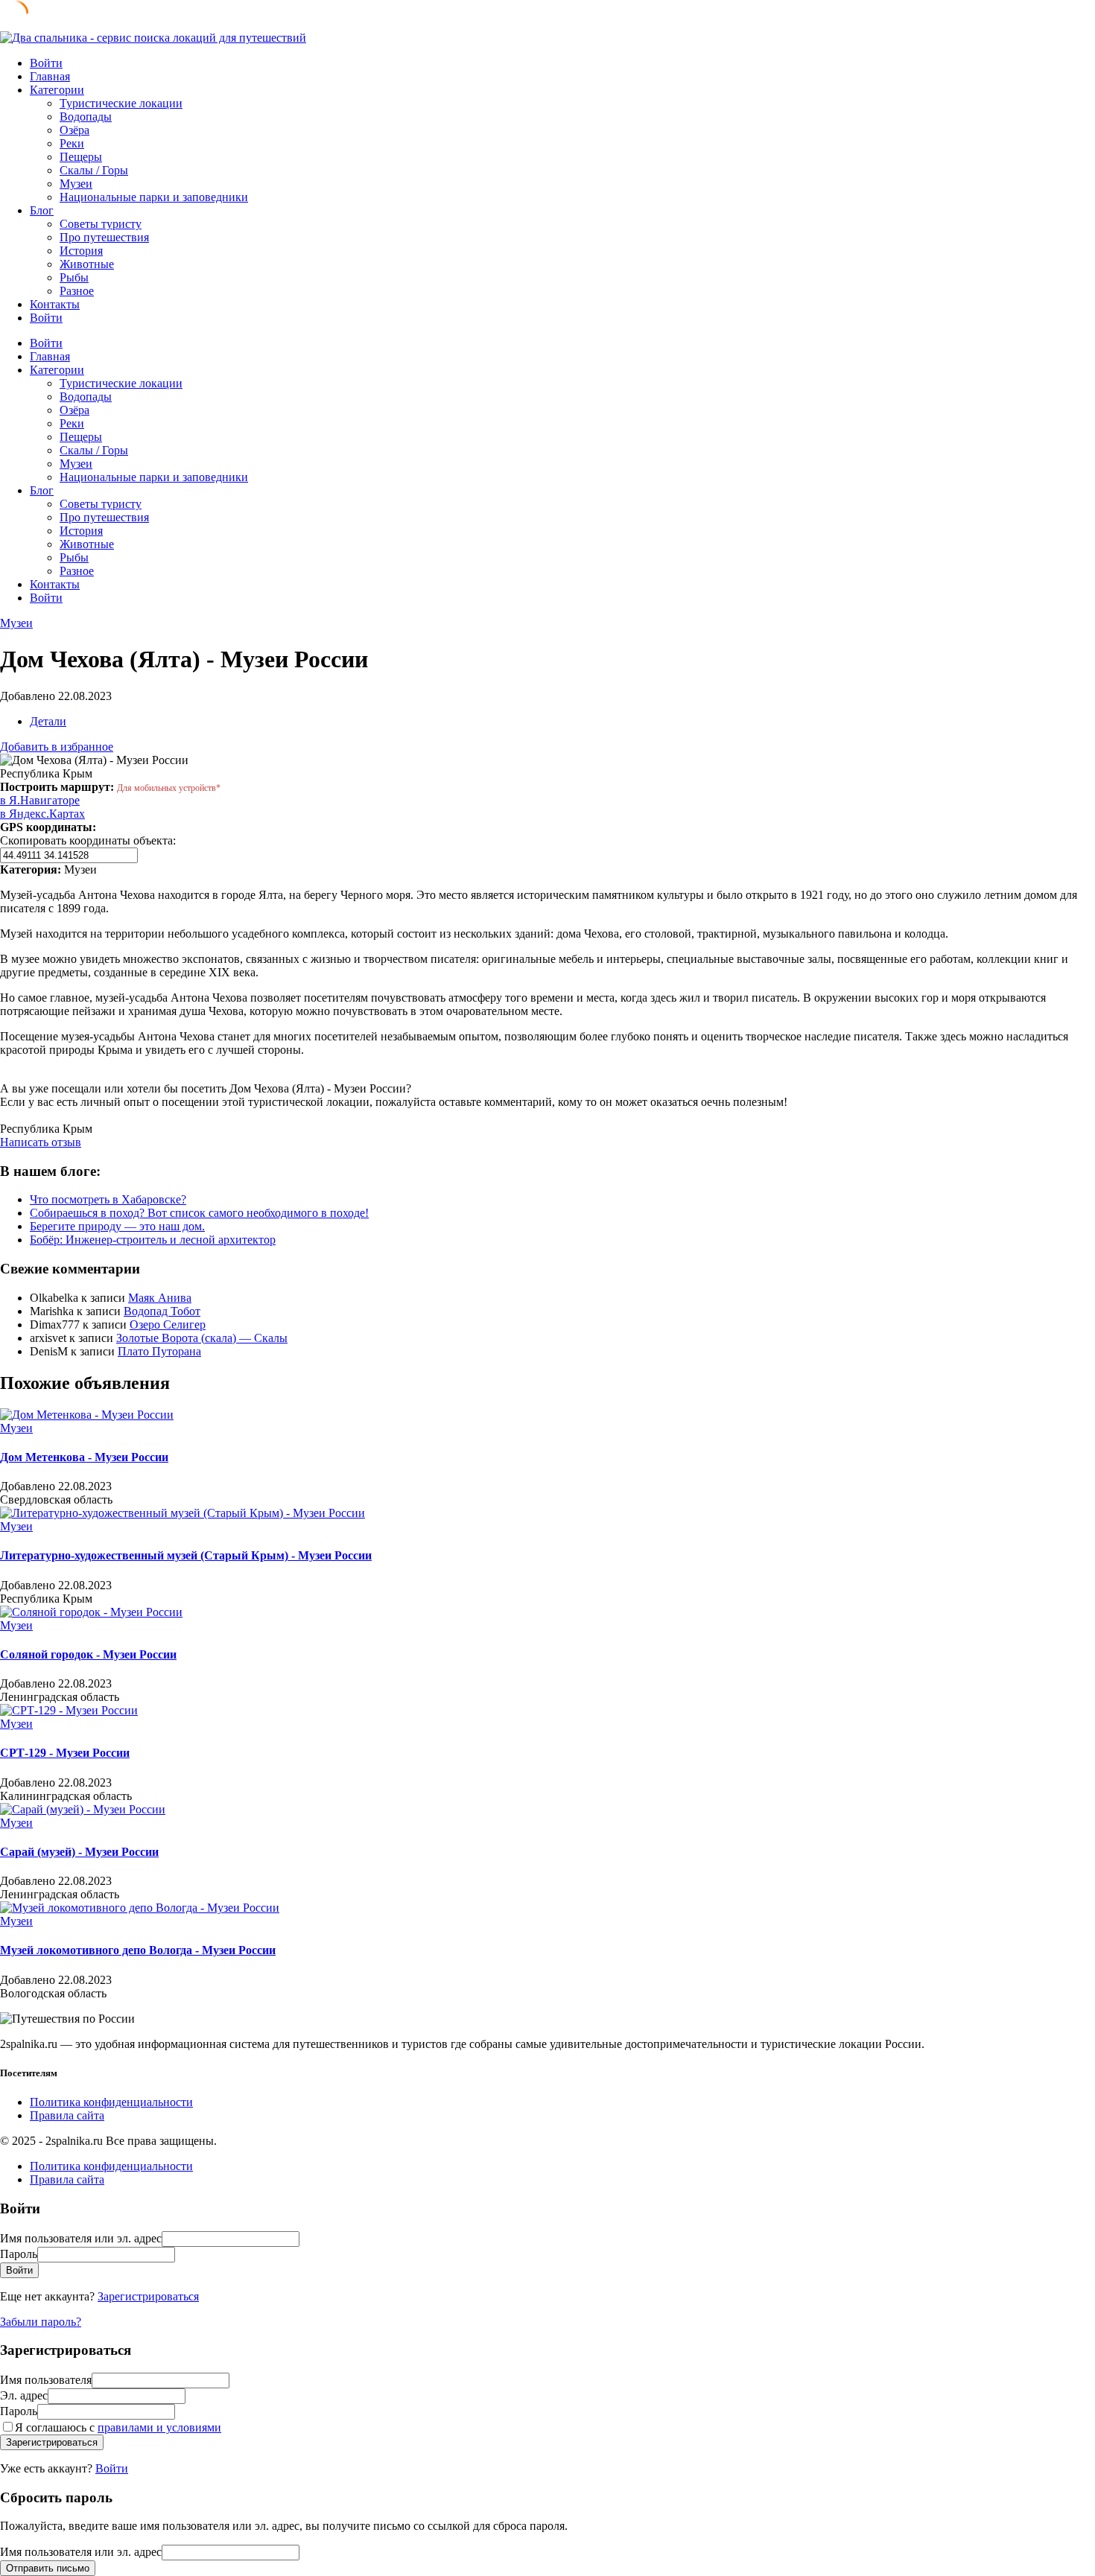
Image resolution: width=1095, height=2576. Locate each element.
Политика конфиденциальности (111, 2102)
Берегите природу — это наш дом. (117, 1226)
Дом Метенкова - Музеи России (84, 1457)
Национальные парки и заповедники (154, 197)
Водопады (86, 117)
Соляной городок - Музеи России (88, 1654)
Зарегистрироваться (148, 2296)
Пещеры (81, 157)
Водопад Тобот (162, 1311)
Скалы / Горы (94, 170)
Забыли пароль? (41, 2322)
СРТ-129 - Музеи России (65, 1753)
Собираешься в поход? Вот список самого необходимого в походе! (199, 1213)
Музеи (76, 184)
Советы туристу (101, 224)
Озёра (74, 130)
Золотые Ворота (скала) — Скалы (202, 1338)
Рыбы (74, 277)
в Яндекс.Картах (42, 814)
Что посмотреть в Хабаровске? (108, 1199)
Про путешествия (104, 237)
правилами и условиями (159, 2427)
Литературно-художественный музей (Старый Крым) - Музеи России (186, 1555)
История (81, 251)
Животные (87, 264)
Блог (42, 210)
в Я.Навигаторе (40, 800)
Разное (77, 291)
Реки (72, 143)
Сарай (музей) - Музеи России (79, 1852)
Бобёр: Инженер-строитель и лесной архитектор (153, 1240)
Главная (50, 76)
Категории (57, 90)
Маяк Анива (160, 1298)
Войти (112, 2468)
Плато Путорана (159, 1351)
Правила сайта (67, 2115)
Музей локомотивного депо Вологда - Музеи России (138, 1950)
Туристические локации (121, 103)
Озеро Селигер (168, 1324)
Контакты (55, 304)
